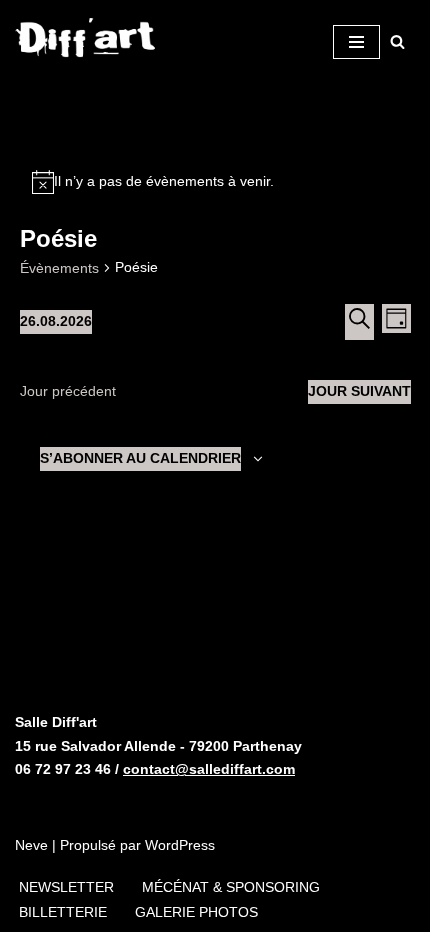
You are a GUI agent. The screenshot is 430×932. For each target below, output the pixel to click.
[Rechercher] (397, 41)
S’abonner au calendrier (140, 458)
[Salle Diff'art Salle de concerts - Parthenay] (86, 42)
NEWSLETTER (66, 887)
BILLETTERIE (63, 912)
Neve (31, 845)
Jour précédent (68, 391)
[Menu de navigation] (356, 42)
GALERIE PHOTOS (196, 912)
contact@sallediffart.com (209, 769)
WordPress (180, 845)
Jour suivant (359, 391)
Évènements (59, 268)
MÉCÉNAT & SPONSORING (231, 887)
